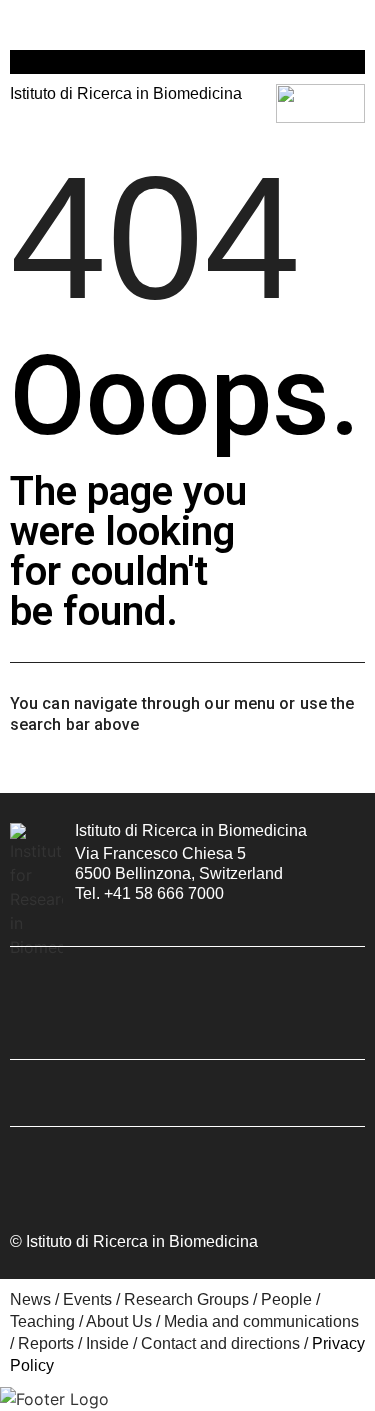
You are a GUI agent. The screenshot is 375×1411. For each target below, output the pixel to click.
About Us (119, 1321)
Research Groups (186, 1299)
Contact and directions (220, 1343)
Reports (46, 1343)
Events (87, 1299)
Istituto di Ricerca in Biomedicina (191, 830)
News (30, 1299)
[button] (19, 22)
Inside (107, 1343)
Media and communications (261, 1321)
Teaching (42, 1321)
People (286, 1299)
